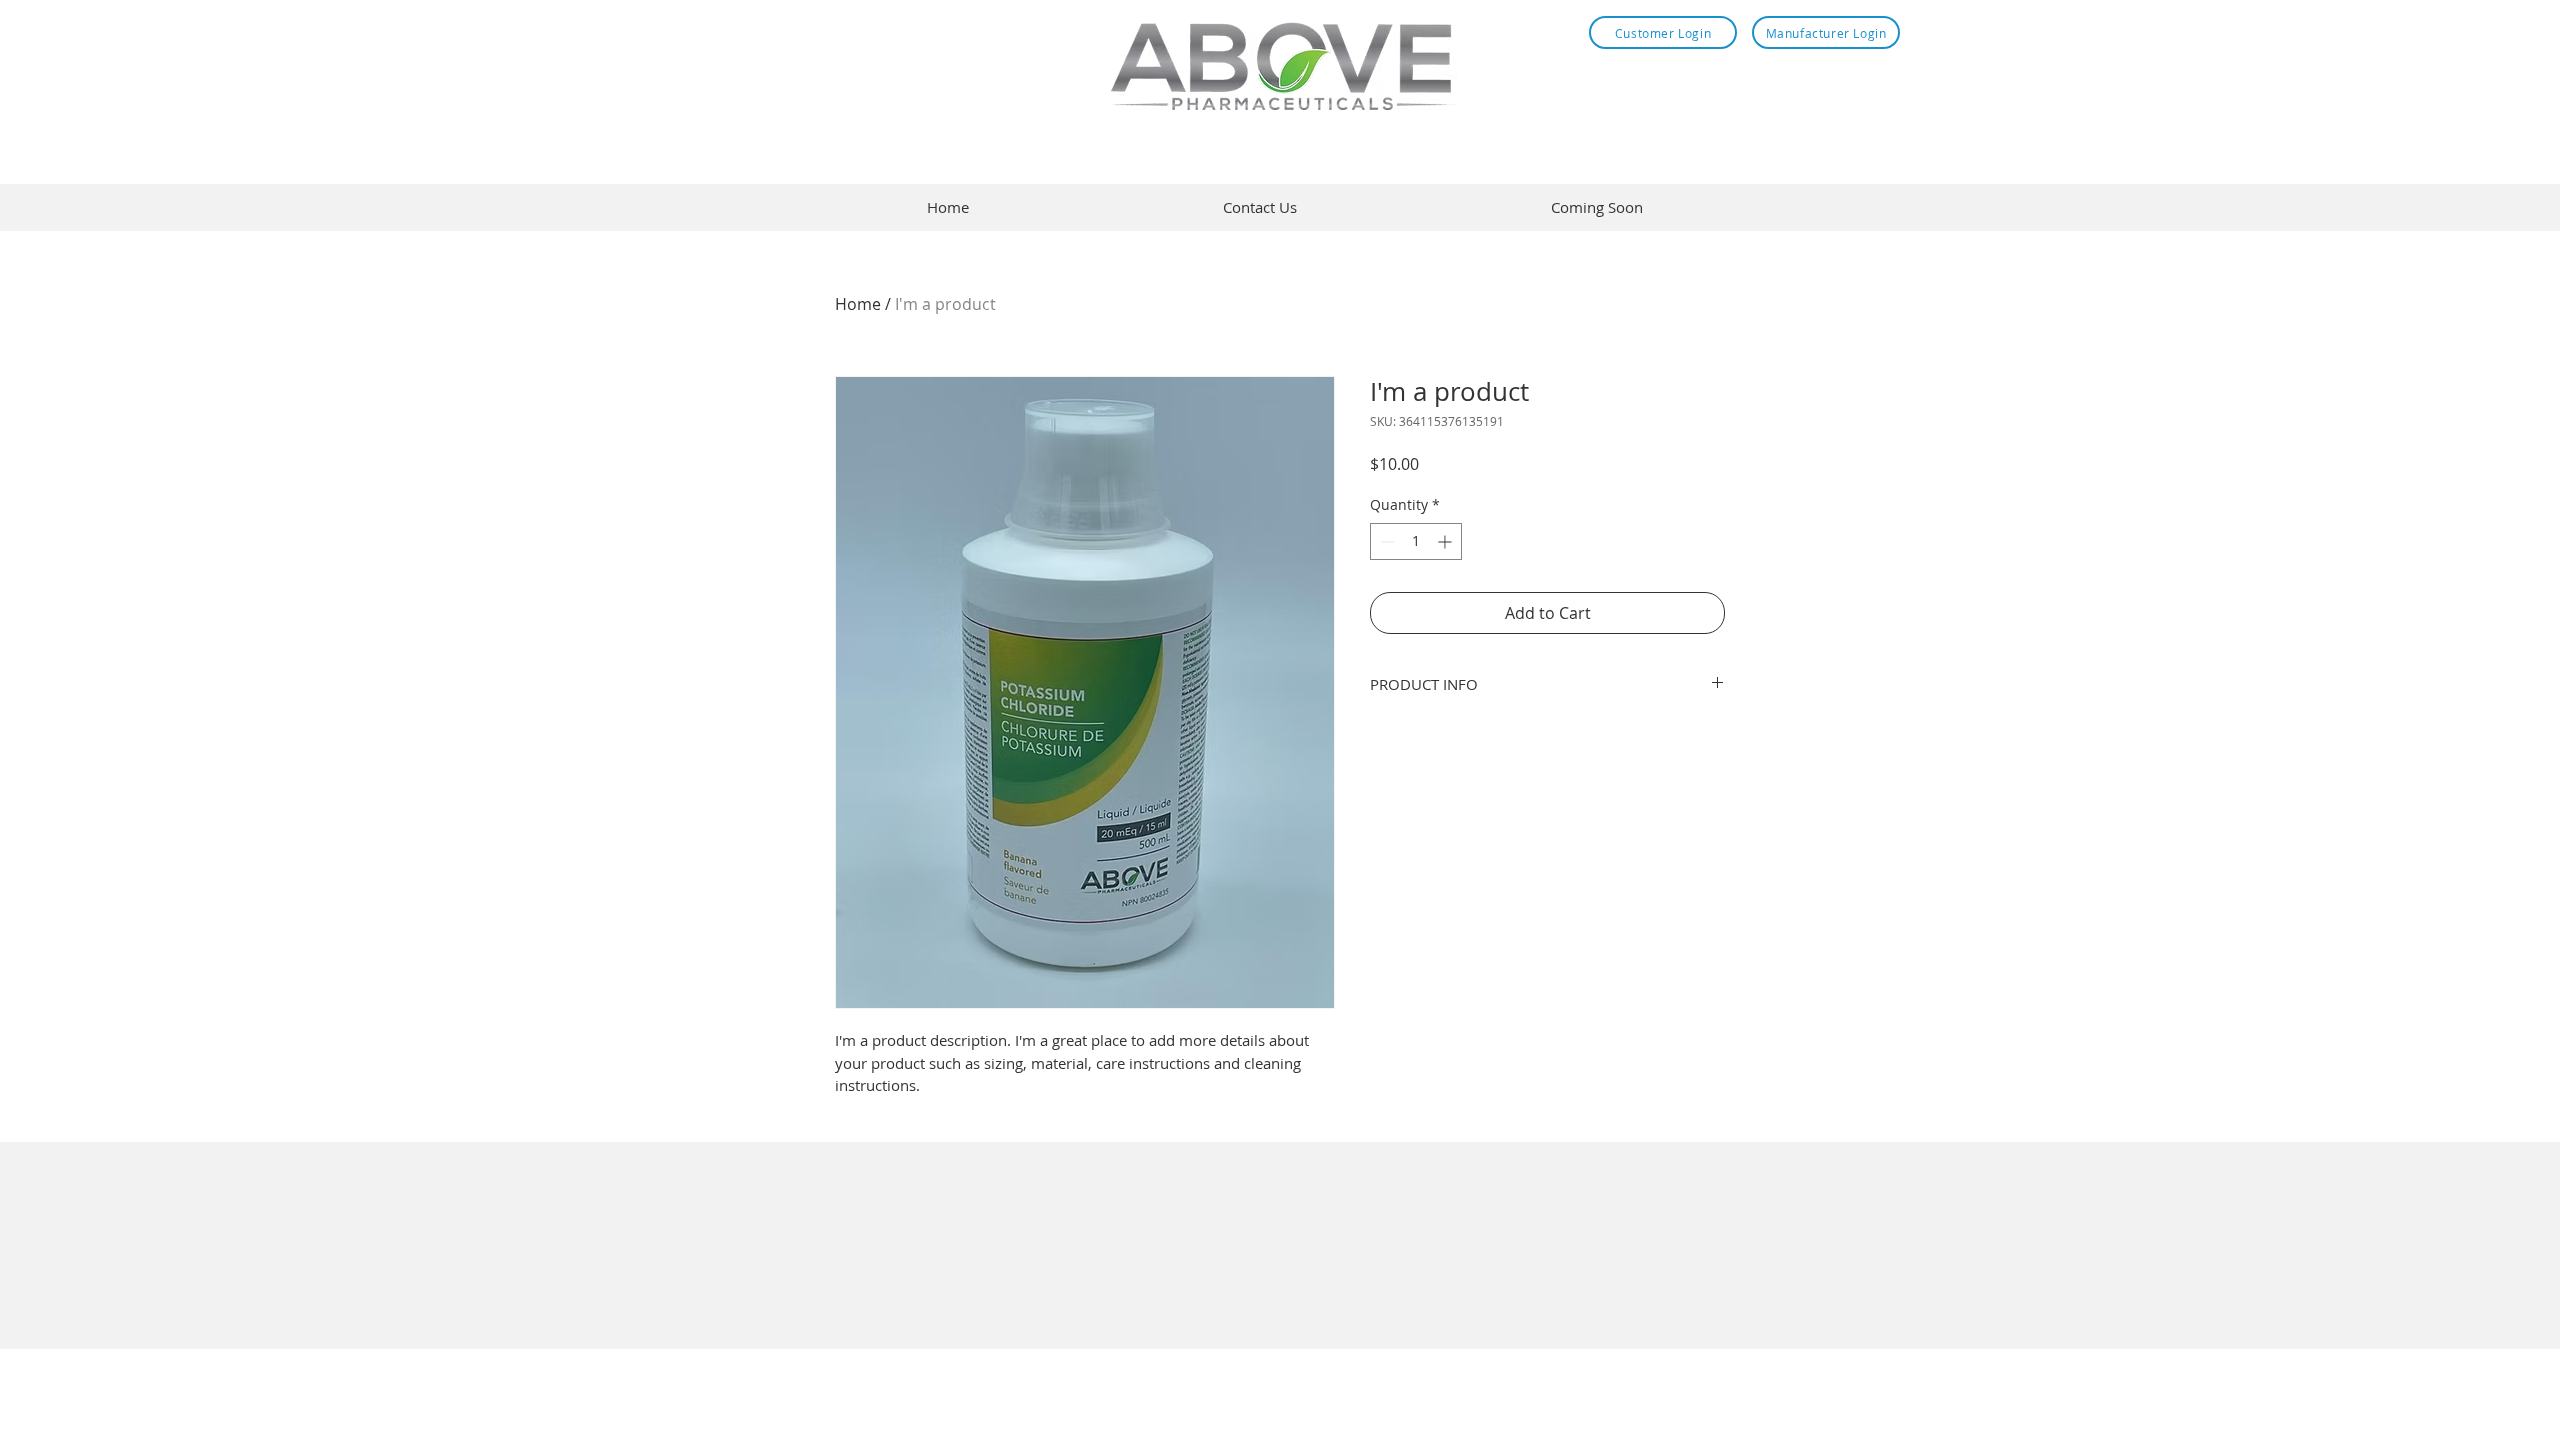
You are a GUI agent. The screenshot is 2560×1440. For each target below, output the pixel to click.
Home (858, 304)
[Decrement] (1385, 541)
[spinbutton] (1416, 541)
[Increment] (1446, 541)
